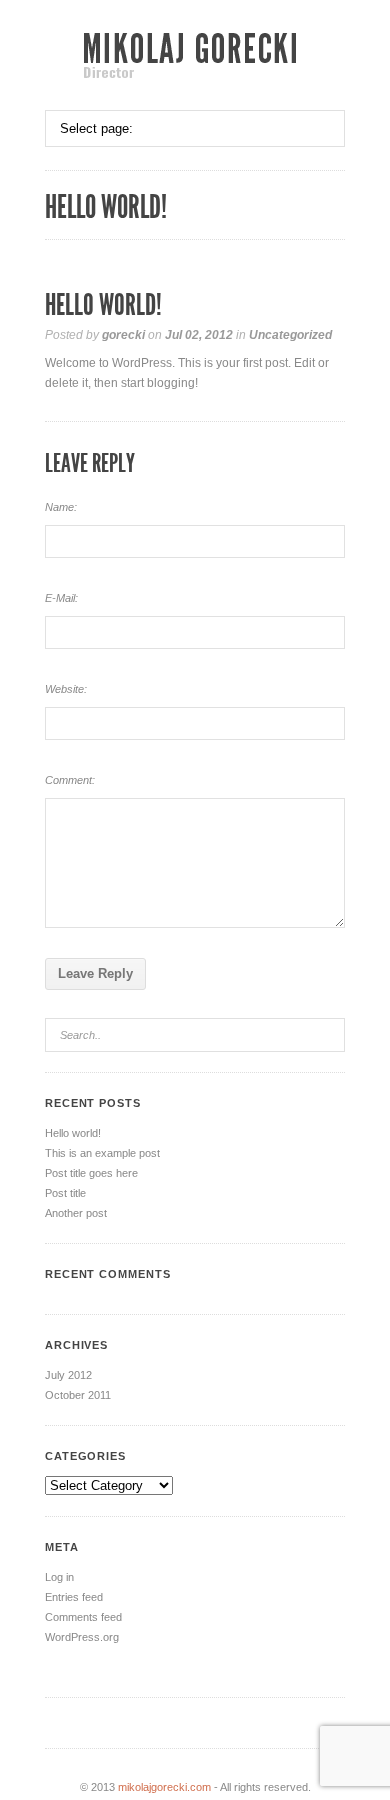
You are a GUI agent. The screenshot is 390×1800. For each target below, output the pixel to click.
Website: (66, 689)
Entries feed (74, 1597)
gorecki (123, 335)
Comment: (70, 780)
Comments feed (83, 1617)
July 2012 (68, 1375)
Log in (59, 1577)
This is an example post (102, 1153)
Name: (61, 507)
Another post (76, 1213)
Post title (65, 1193)
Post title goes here (91, 1173)
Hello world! (73, 1133)
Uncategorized (290, 335)
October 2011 (78, 1395)
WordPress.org (82, 1637)
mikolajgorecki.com (164, 1787)
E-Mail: (61, 598)
